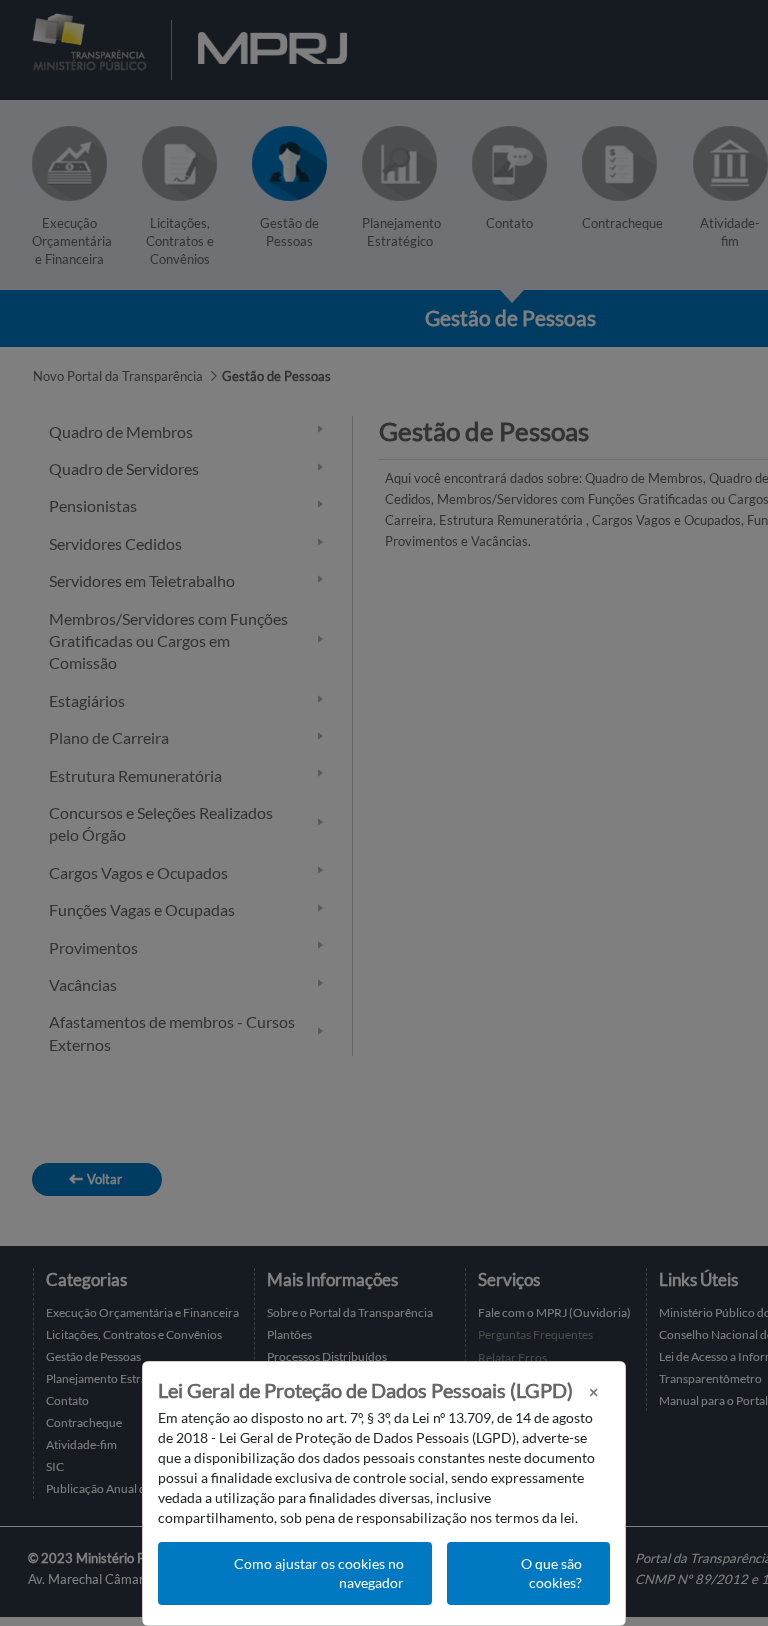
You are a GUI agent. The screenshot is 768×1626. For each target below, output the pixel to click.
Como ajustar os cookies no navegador (319, 1573)
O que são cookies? (551, 1573)
